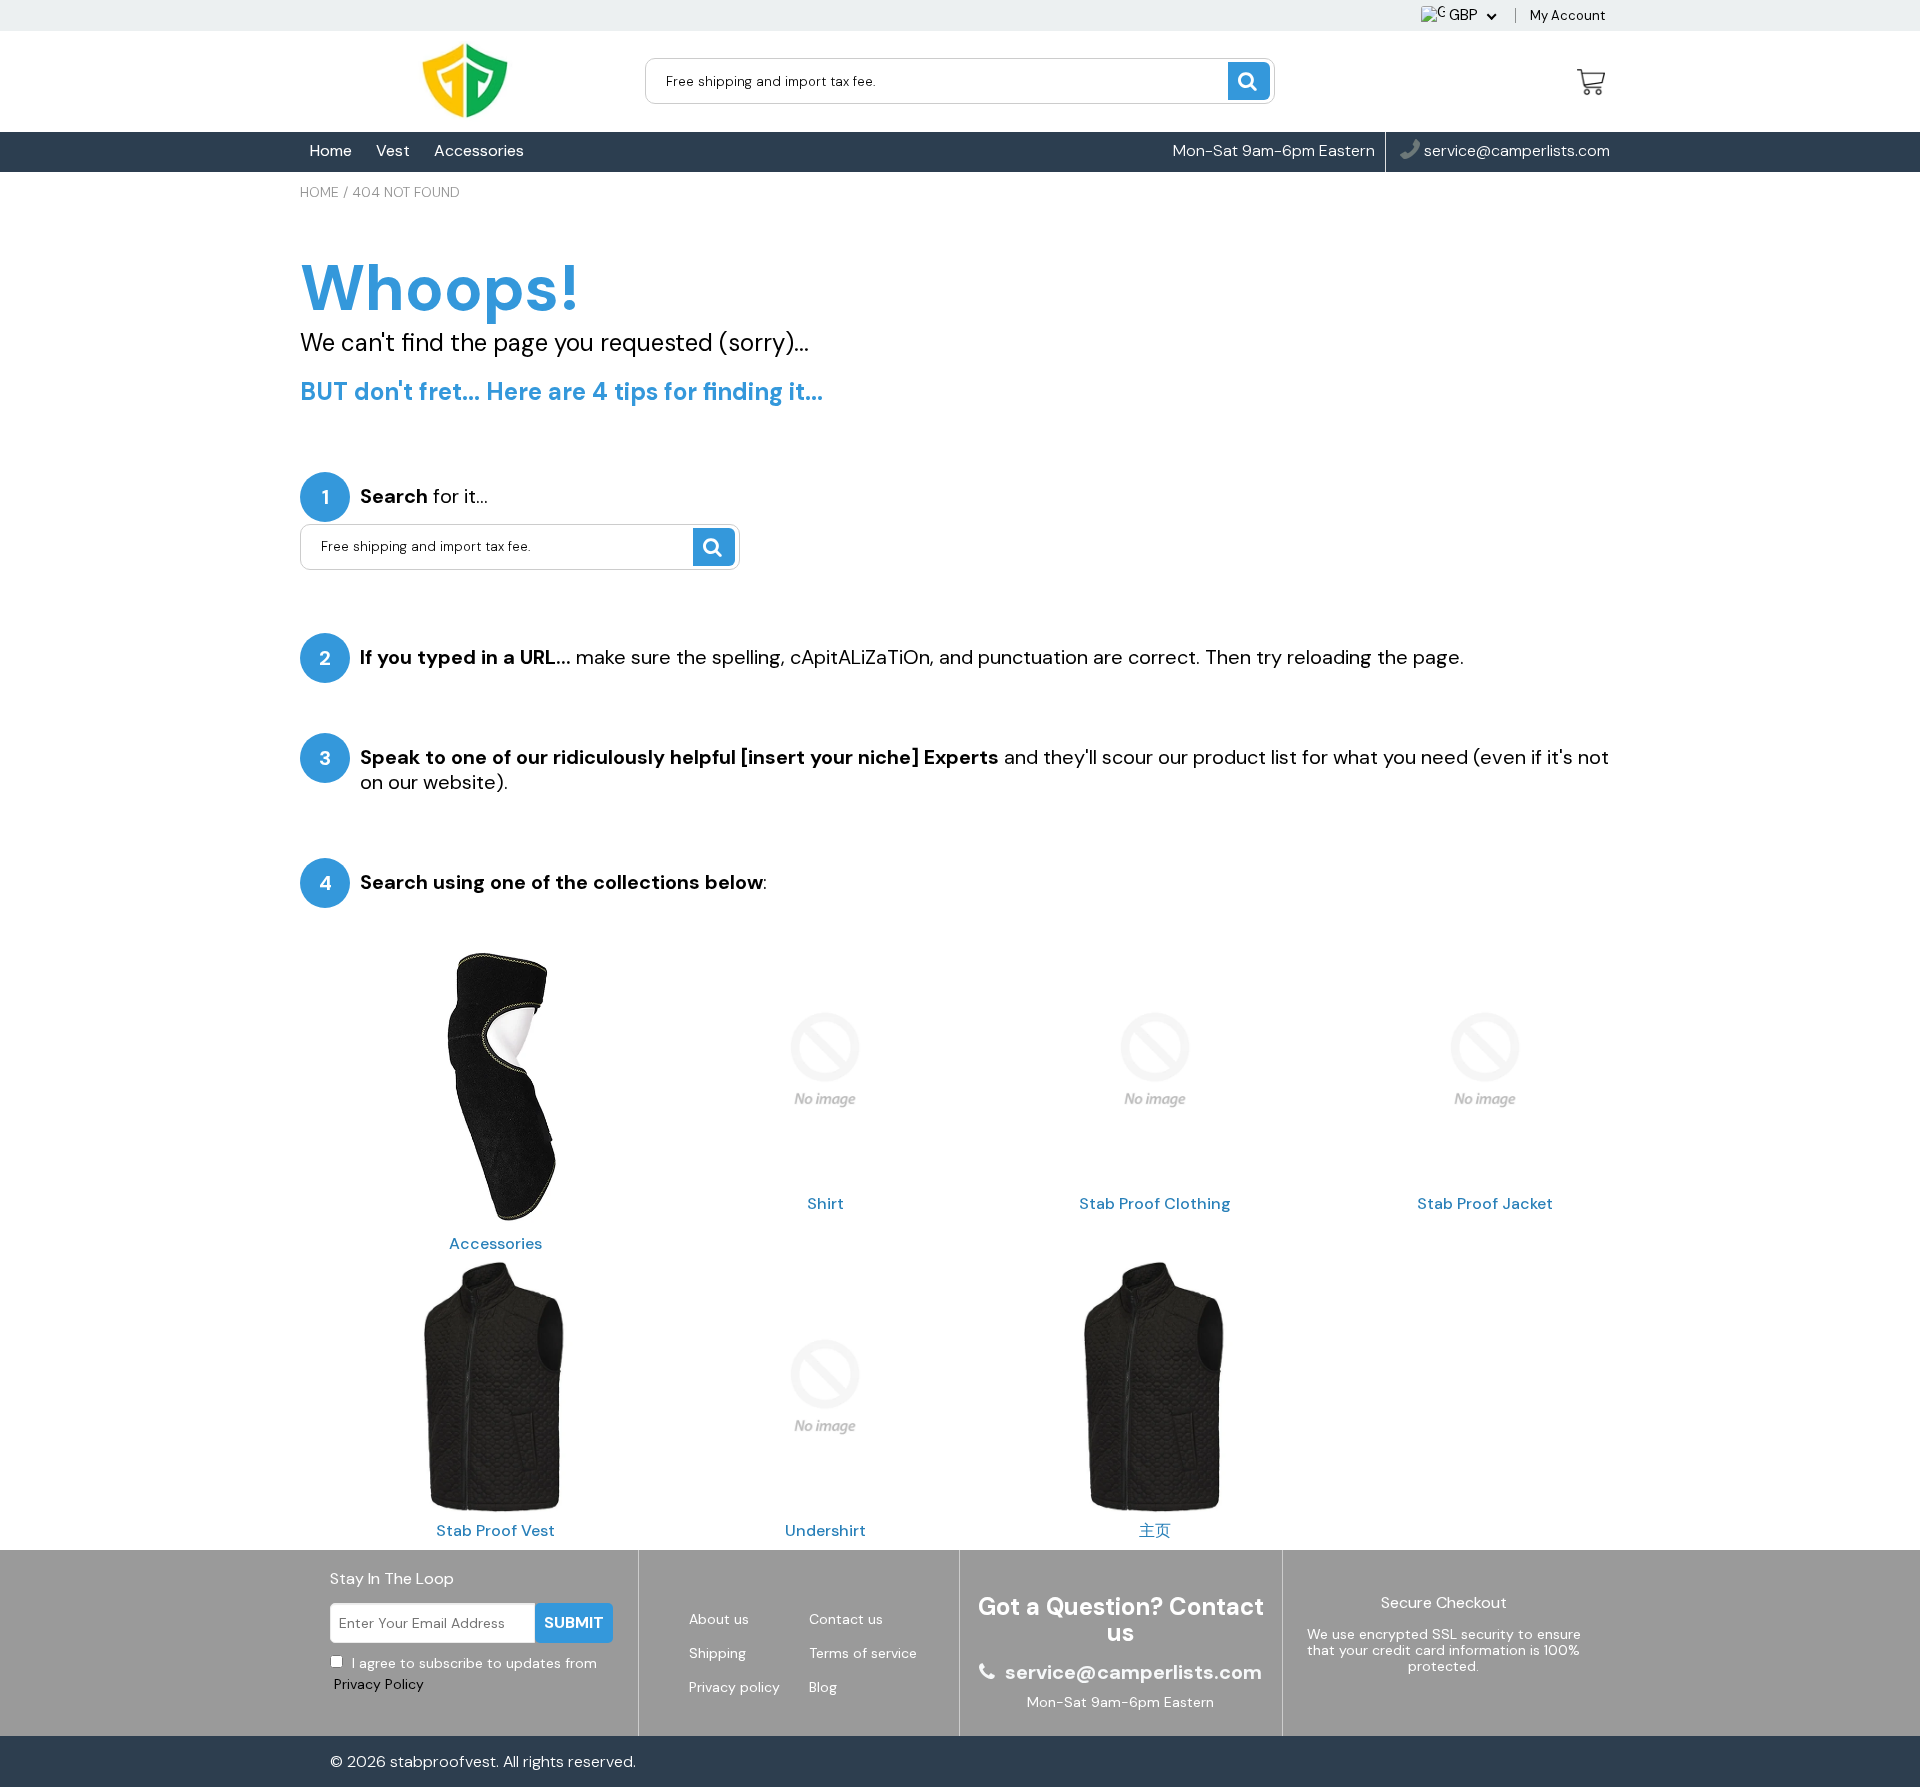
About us (719, 1619)
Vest (393, 150)
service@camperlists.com (1515, 151)
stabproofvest (443, 1761)
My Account (1567, 15)
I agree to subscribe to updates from (463, 1673)
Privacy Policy (377, 1684)
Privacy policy (734, 1687)
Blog (823, 1687)
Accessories (479, 150)
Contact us (846, 1619)
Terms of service (863, 1653)
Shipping (717, 1653)
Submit (574, 1622)
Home (331, 150)
